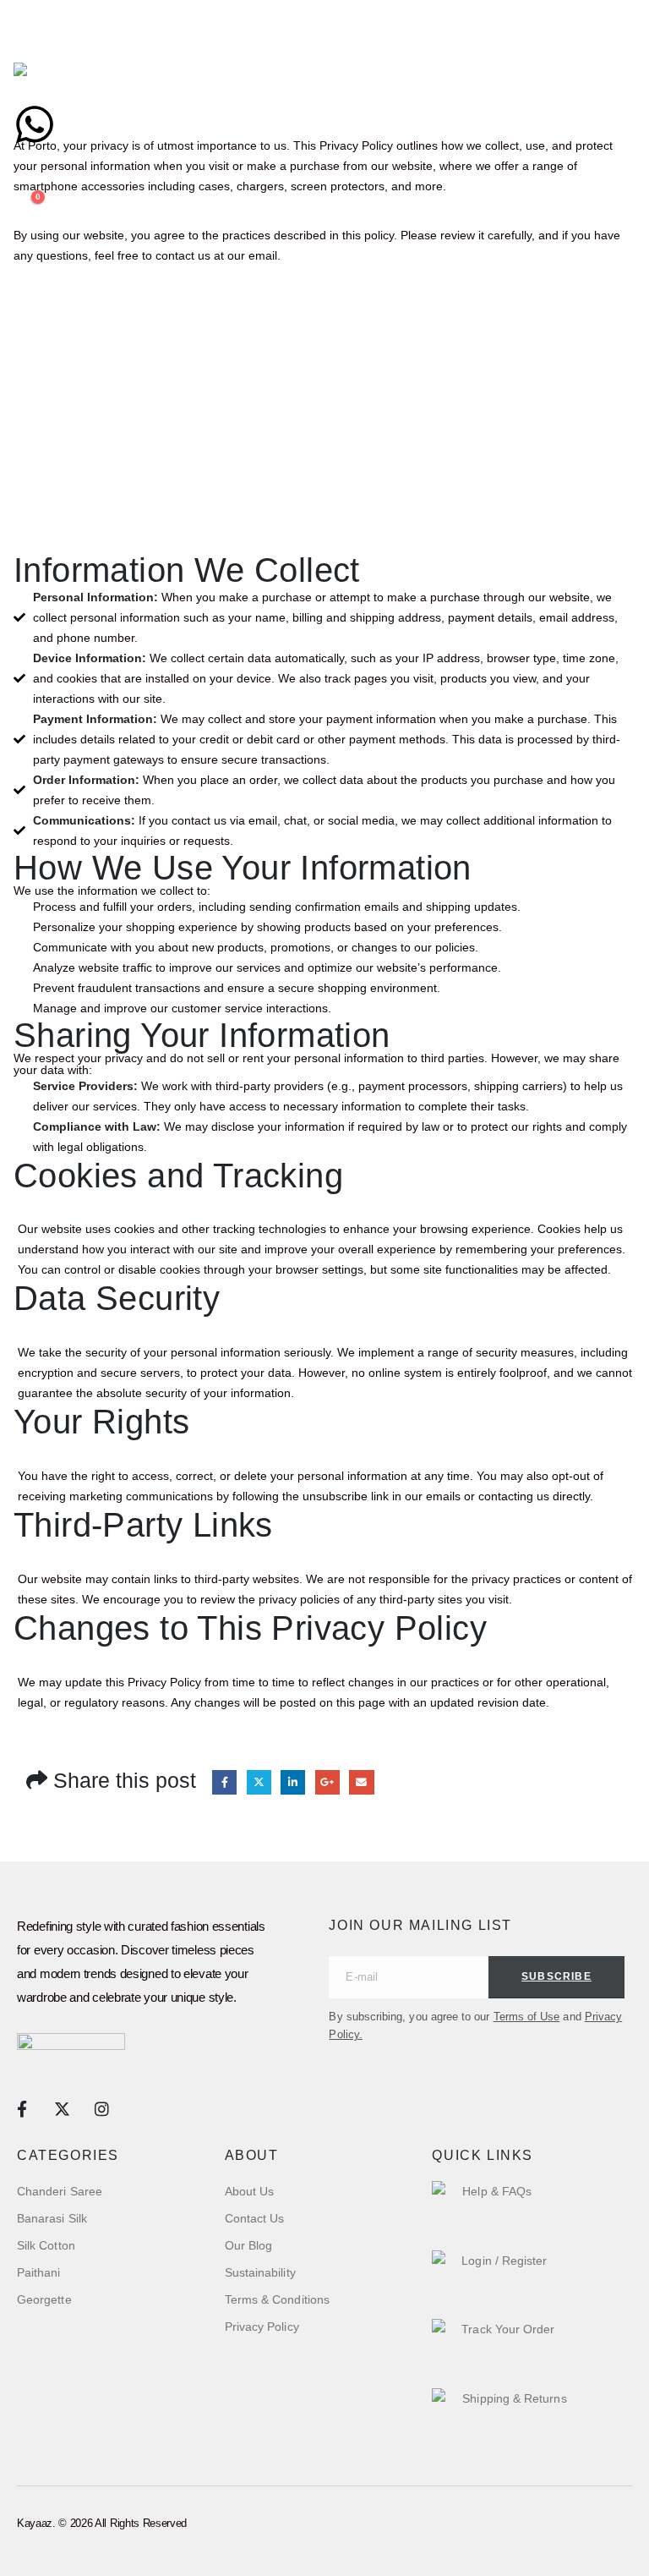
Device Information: (90, 658)
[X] (61, 2109)
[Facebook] (22, 2109)
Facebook (224, 1782)
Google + (327, 1782)
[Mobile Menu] (29, 41)
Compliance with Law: (97, 1126)
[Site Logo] (68, 83)
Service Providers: (85, 1086)
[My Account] (21, 184)
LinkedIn (293, 1782)
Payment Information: (95, 719)
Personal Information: (95, 597)
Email (361, 1782)
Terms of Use (527, 2017)
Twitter (259, 1782)
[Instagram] (102, 2109)
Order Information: (86, 780)
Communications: (84, 820)
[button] (27, 163)
